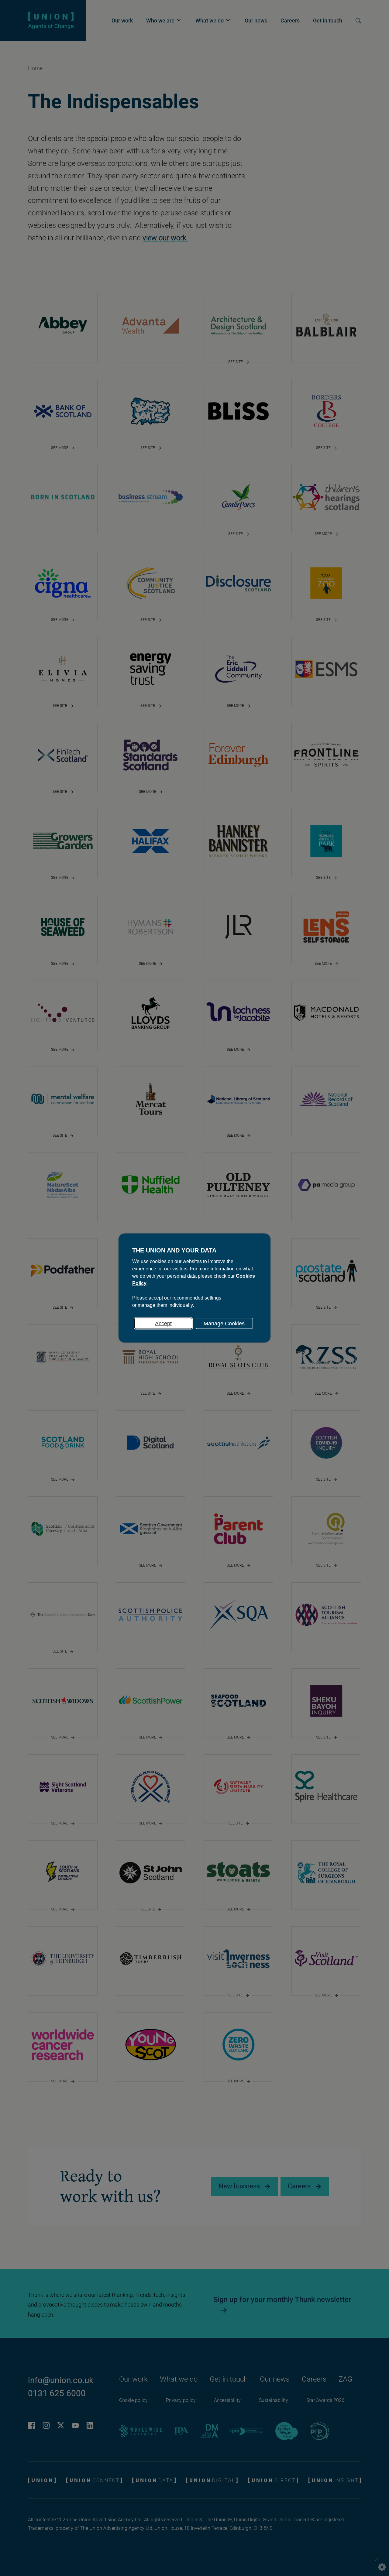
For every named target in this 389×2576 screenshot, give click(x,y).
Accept (163, 1324)
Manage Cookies (224, 1324)
